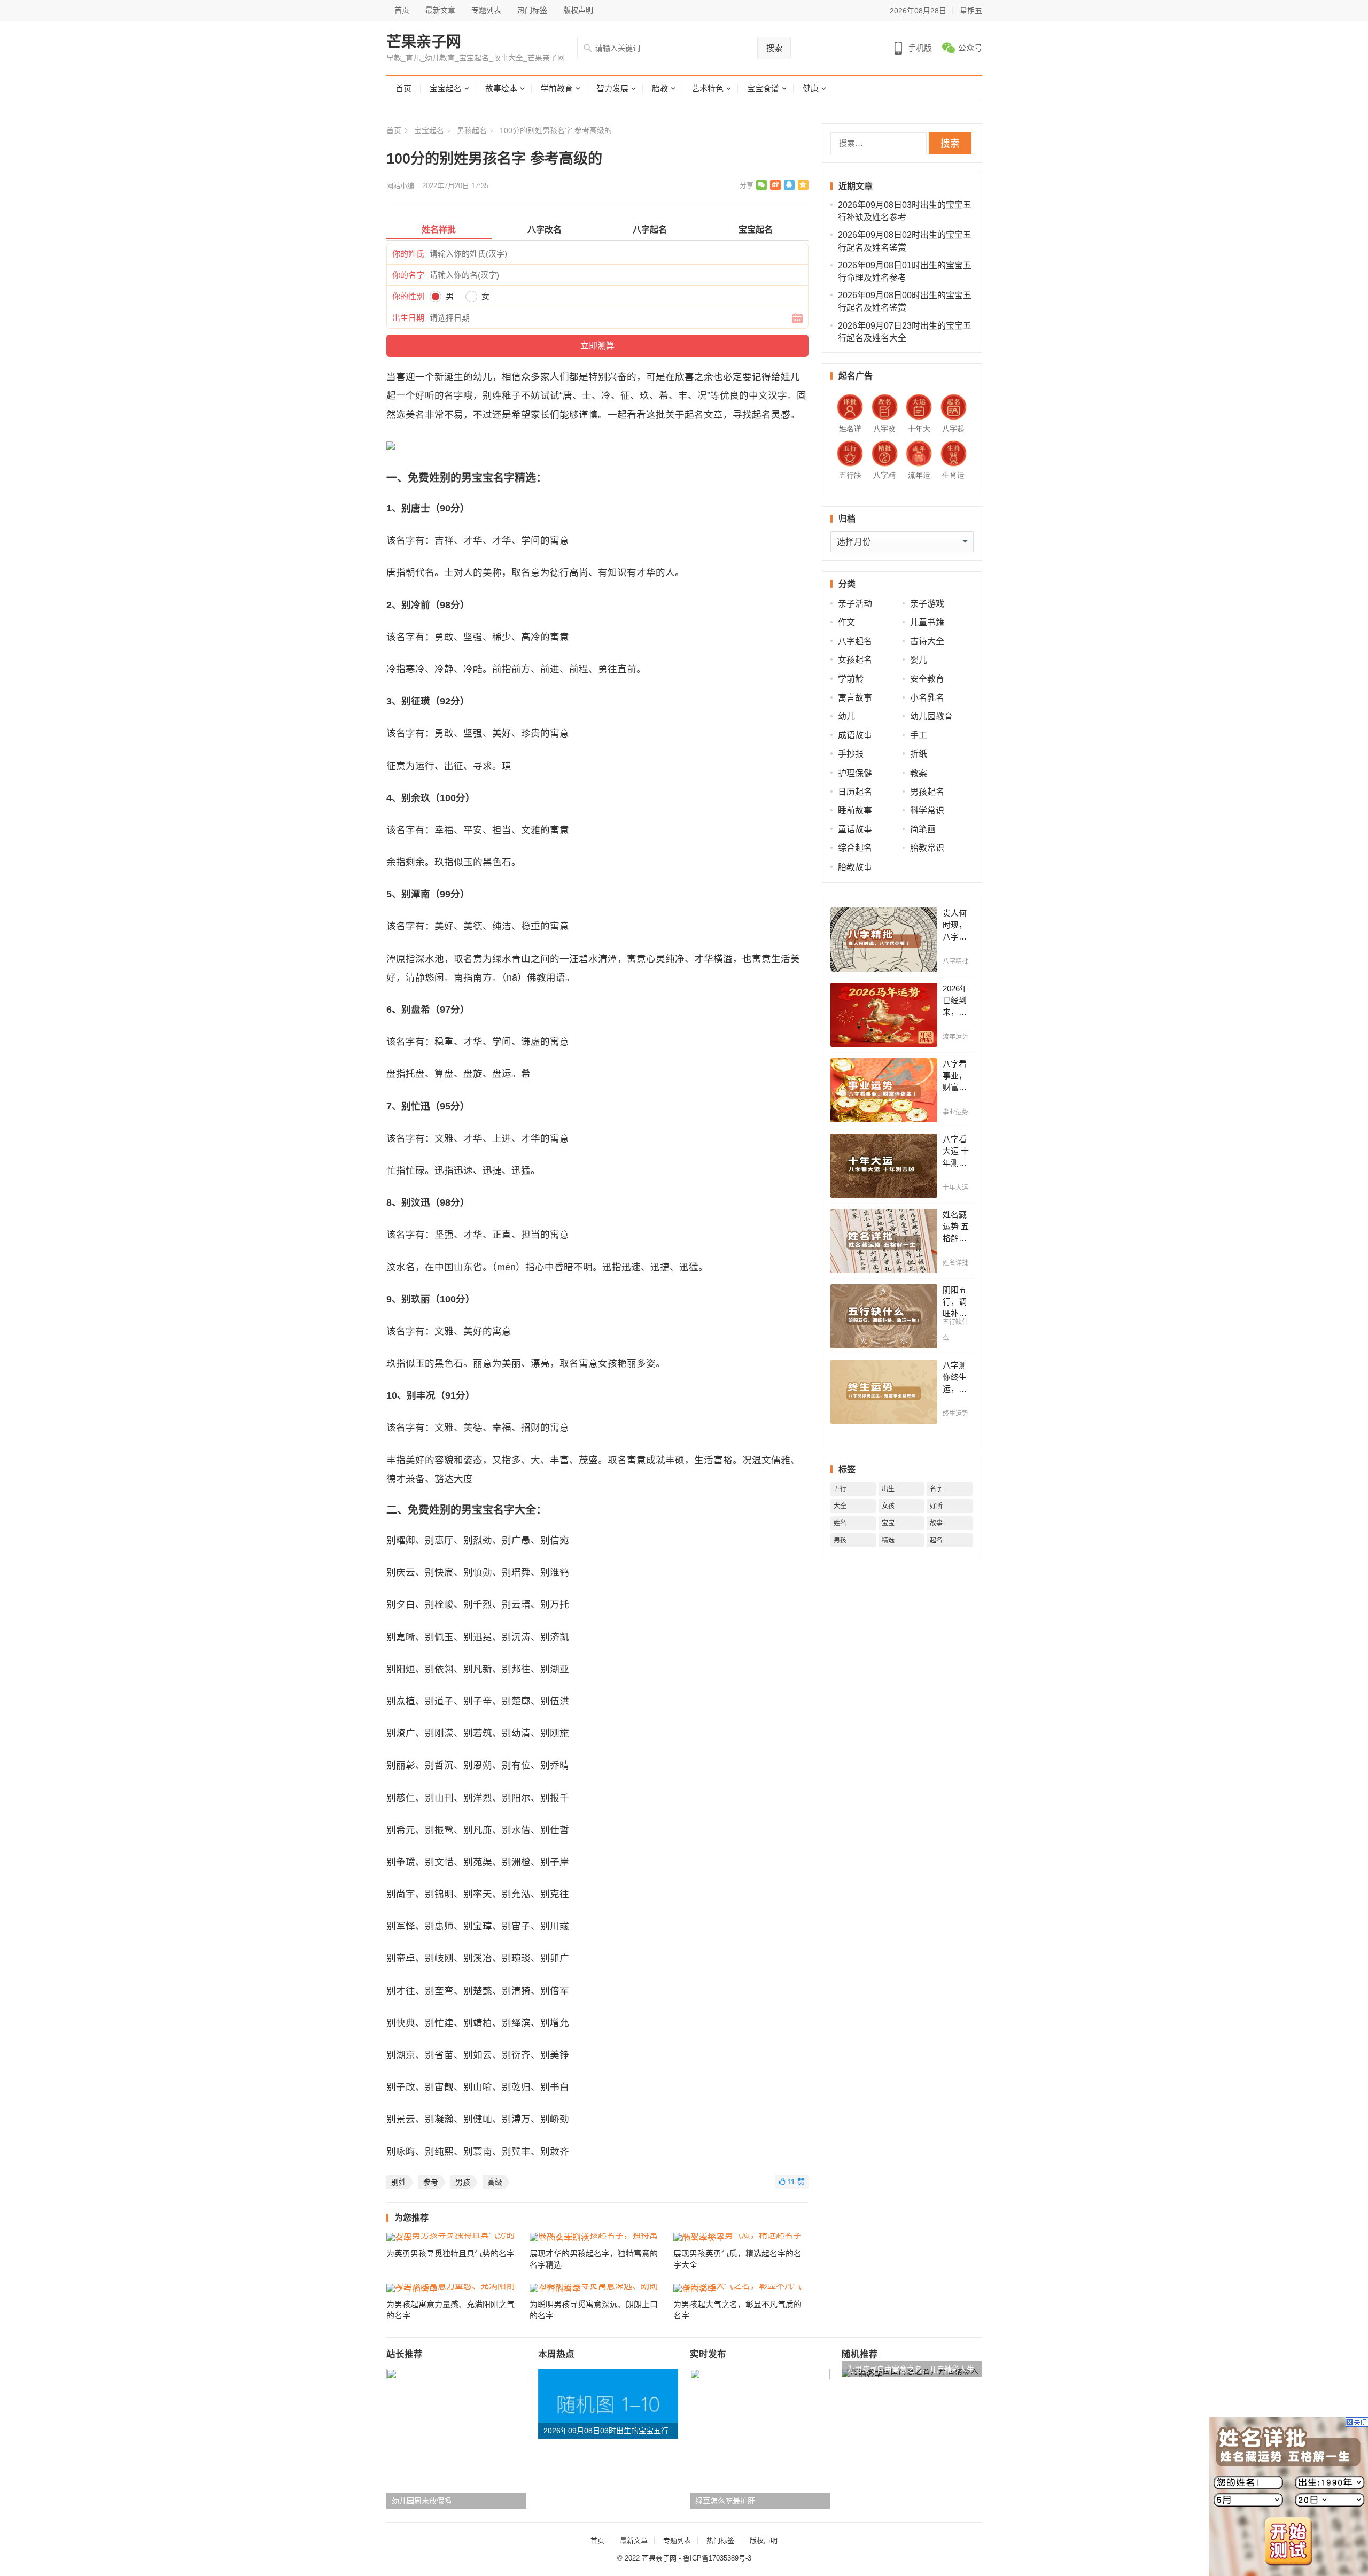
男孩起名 (472, 130)
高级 (495, 2182)
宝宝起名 (446, 88)
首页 (402, 10)
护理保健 (855, 773)
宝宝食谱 (763, 88)
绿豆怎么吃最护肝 (725, 2501)
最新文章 (440, 10)
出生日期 (408, 318)
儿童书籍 (927, 622)
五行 (840, 1489)
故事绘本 (501, 88)
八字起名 (855, 641)
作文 (846, 622)
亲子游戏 (927, 604)
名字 (936, 1489)
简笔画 (923, 829)
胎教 (660, 88)
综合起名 (855, 848)
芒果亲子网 (424, 42)
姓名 (840, 1523)
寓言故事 (855, 698)
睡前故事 (855, 810)
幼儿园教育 (931, 716)
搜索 (774, 48)
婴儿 (919, 660)
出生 (888, 1489)
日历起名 (855, 792)
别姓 (399, 2182)
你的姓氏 (408, 254)
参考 (431, 2182)
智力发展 (612, 88)
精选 (888, 1540)
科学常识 (927, 810)
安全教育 (927, 679)
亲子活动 (855, 604)
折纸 (919, 754)
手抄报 (851, 754)
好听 (936, 1506)
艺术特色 (708, 88)
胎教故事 (855, 867)
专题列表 (486, 10)
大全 (840, 1506)
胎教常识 (927, 848)
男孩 (463, 2182)
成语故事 (855, 735)
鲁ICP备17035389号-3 (717, 2558)
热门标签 (532, 10)
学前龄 (851, 679)
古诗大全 (927, 641)
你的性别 (408, 296)
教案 (919, 773)
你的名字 (408, 275)
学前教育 (557, 88)
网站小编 (400, 186)
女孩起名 (855, 660)
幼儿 (846, 716)
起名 (936, 1540)
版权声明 (578, 10)
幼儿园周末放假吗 (422, 2501)
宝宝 (888, 1523)
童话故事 (855, 829)
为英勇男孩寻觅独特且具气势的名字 (450, 2253)
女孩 (888, 1506)
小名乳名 (927, 698)
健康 (811, 88)
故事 (936, 1523)
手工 (919, 735)
